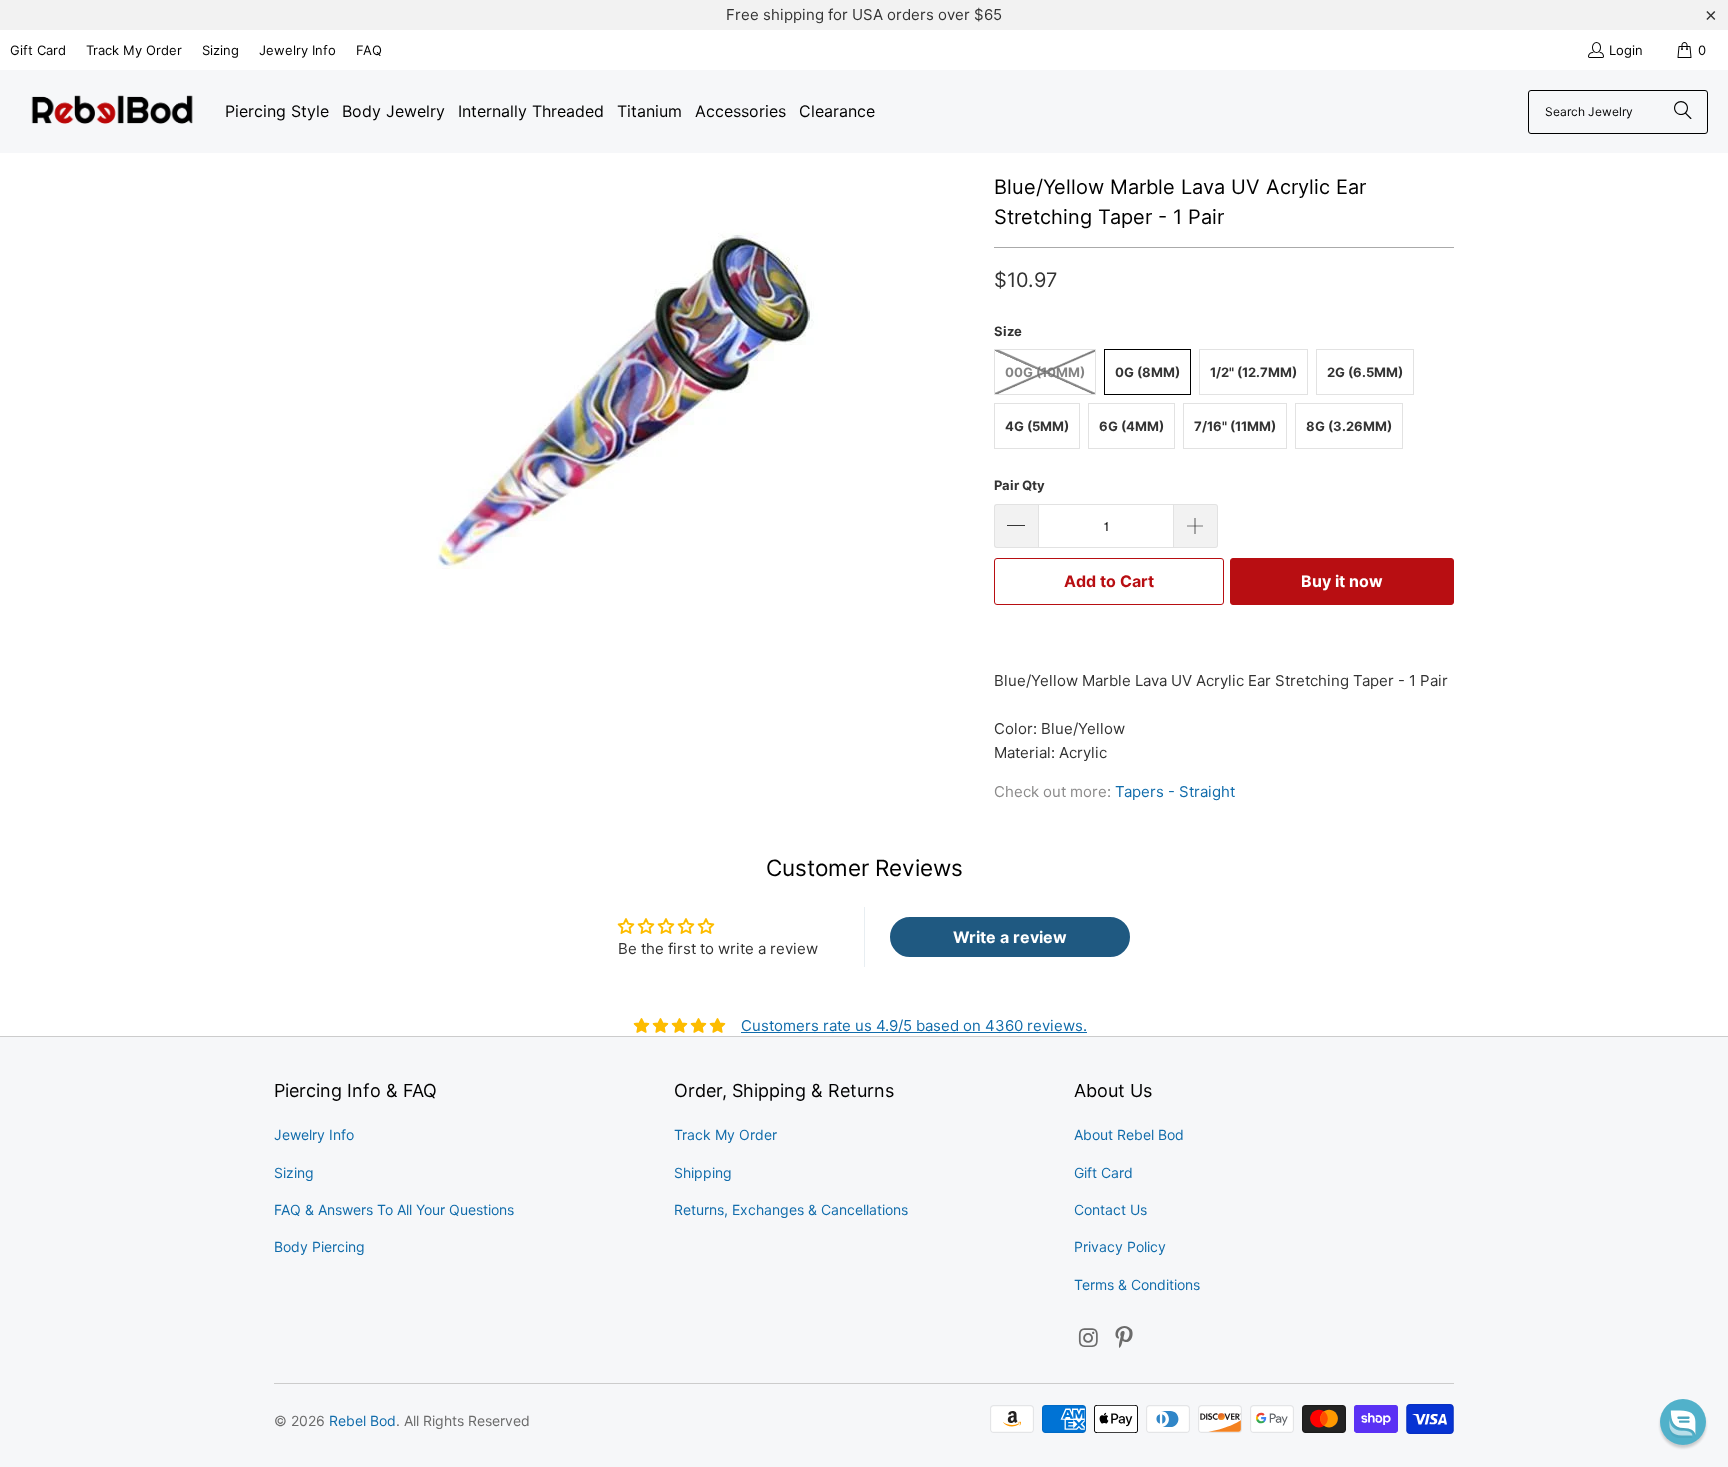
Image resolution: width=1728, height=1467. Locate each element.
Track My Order (134, 50)
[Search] (1683, 112)
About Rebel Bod (1129, 1134)
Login (1626, 50)
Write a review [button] (1010, 937)
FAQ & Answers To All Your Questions (394, 1209)
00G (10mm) (1045, 372)
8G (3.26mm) (1349, 426)
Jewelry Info (297, 50)
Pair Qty (1019, 485)
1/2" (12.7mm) (1253, 372)
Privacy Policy (1120, 1246)
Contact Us (1110, 1209)
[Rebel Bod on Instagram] (1089, 1338)
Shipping (703, 1172)
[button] (1683, 1422)
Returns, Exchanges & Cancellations (791, 1209)
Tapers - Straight (1175, 791)
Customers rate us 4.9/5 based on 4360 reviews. (914, 1025)
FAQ (369, 50)
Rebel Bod (362, 1420)
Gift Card (38, 50)
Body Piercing (319, 1246)
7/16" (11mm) (1235, 426)
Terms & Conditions (1137, 1284)
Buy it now (1342, 581)
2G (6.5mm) (1365, 372)
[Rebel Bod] (112, 111)
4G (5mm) (1037, 426)
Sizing (220, 50)
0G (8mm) (1147, 372)
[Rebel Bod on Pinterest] (1125, 1338)
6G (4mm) (1131, 426)
